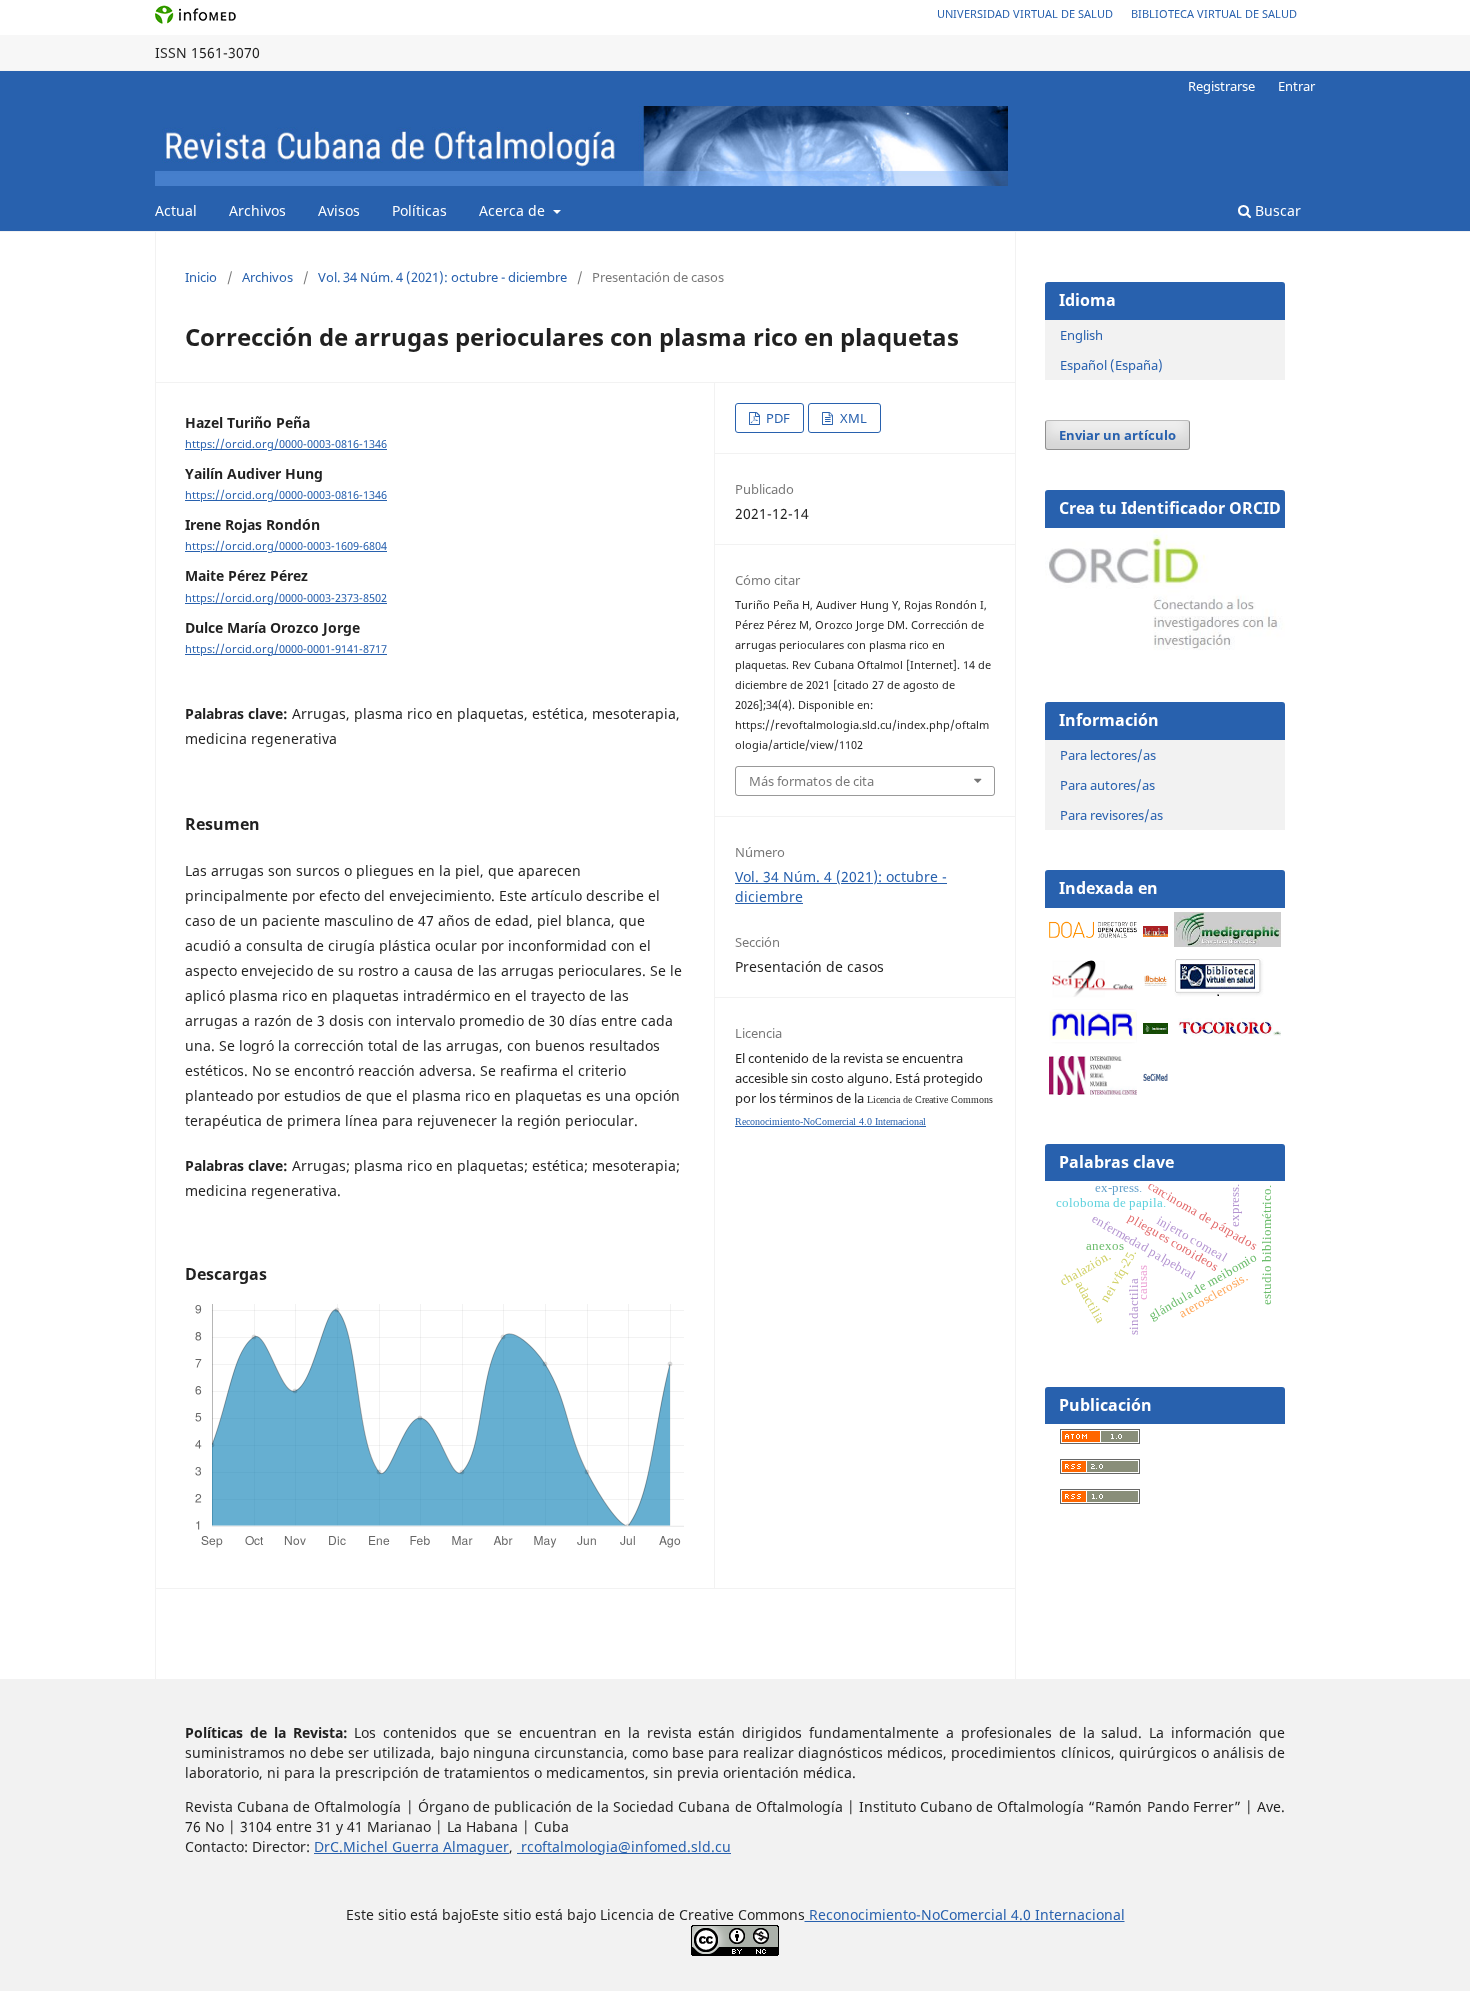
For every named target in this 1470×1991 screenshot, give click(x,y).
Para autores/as (1107, 785)
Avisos (339, 210)
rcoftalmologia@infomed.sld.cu (624, 1846)
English (1081, 335)
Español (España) (1111, 365)
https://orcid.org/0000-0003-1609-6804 (286, 546)
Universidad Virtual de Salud (1025, 13)
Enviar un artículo (1117, 435)
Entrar (1296, 86)
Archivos (257, 210)
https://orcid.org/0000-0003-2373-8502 (286, 598)
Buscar (1276, 210)
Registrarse (1221, 86)
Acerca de (514, 210)
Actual (176, 210)
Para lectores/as (1108, 755)
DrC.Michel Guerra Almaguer (411, 1846)
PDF (776, 418)
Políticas (419, 210)
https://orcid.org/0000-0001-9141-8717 (286, 649)
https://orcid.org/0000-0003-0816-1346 (286, 444)
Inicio (201, 277)
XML (852, 418)
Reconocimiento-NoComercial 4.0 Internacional (830, 1121)
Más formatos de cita (811, 781)
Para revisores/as (1111, 815)
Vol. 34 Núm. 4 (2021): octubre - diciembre (442, 277)
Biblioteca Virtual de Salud (1214, 13)
